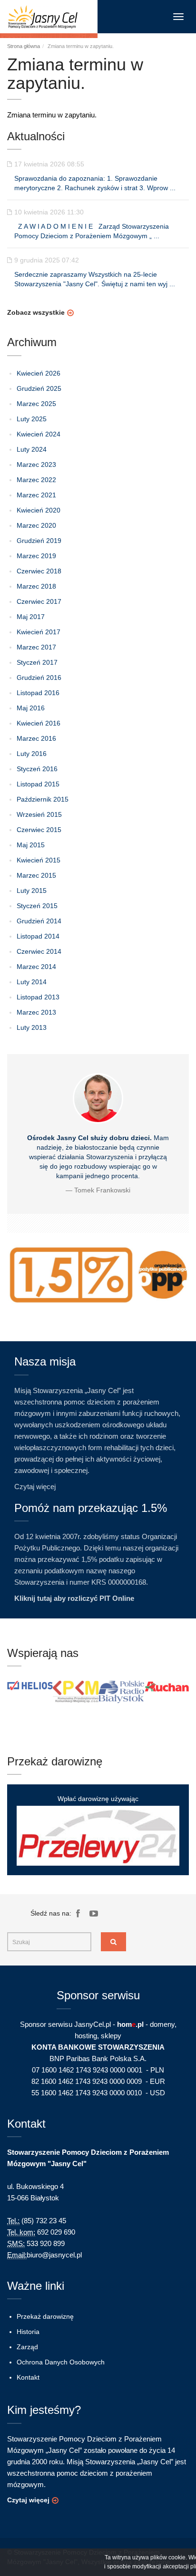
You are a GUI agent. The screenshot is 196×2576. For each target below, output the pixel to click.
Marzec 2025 (36, 404)
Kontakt (28, 2377)
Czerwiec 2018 (39, 571)
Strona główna (24, 46)
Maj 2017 (31, 617)
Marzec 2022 (36, 480)
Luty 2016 (32, 754)
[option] (30, 1685)
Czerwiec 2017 (39, 601)
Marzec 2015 (36, 875)
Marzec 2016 (36, 738)
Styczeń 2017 (37, 662)
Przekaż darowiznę (45, 2316)
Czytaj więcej (35, 1487)
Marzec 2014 (36, 967)
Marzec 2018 (36, 586)
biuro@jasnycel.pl (54, 2255)
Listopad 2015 (38, 784)
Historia (28, 2332)
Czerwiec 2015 (39, 830)
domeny (162, 2024)
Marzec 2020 (36, 525)
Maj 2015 (31, 845)
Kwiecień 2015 (39, 860)
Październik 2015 (43, 799)
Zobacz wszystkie (36, 312)
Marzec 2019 (36, 556)
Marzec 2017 (36, 647)
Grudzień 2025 (39, 388)
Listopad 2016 (38, 693)
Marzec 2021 (36, 495)
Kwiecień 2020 (39, 510)
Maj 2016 (31, 708)
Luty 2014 (32, 982)
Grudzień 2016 (39, 678)
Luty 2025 (32, 419)
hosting (86, 2036)
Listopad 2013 (38, 997)
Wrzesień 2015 (39, 814)
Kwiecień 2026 (39, 373)
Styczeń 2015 (37, 906)
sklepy (111, 2036)
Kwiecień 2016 (39, 723)
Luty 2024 (32, 449)
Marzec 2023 (36, 465)
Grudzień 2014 (39, 921)
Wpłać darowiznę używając (98, 1799)
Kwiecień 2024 (39, 434)
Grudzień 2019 (39, 541)
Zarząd (27, 2347)
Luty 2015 (32, 891)
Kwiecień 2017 (39, 632)
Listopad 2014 (38, 936)
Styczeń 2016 (37, 769)
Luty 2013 (32, 1027)
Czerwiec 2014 (39, 951)
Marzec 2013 (36, 1012)
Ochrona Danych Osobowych (61, 2362)
